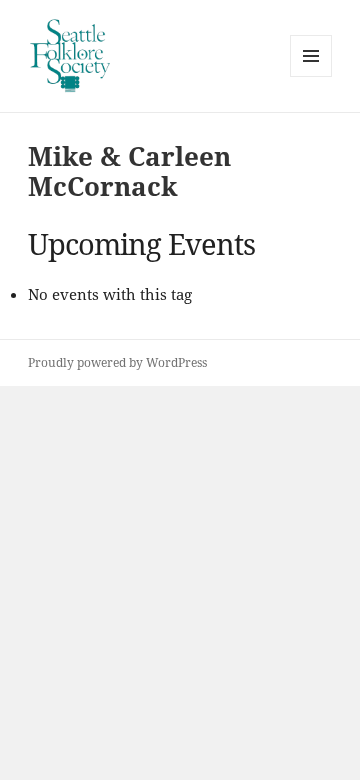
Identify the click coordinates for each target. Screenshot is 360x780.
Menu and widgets (311, 76)
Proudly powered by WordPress (117, 362)
